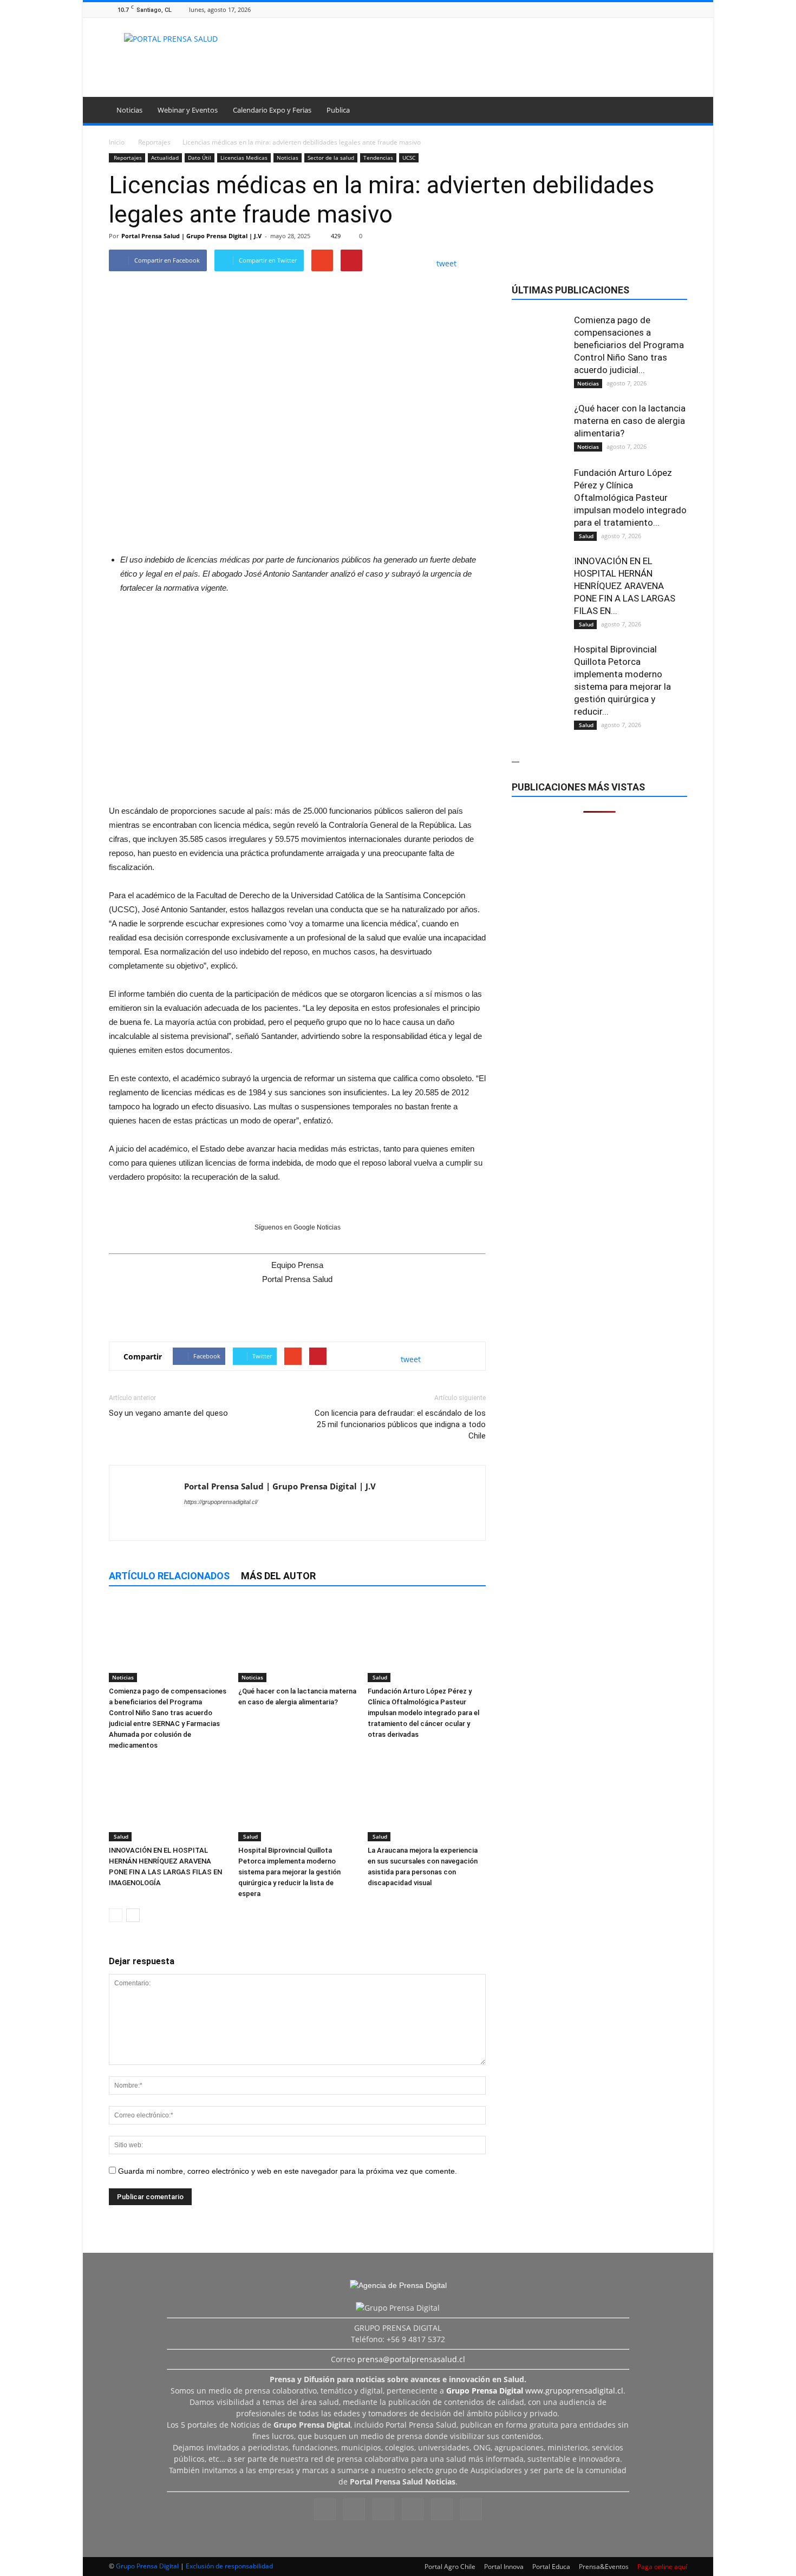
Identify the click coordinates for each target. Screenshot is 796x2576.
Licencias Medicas (244, 158)
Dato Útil (200, 158)
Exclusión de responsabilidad (229, 2566)
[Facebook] (614, 9)
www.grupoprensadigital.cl (535, 2391)
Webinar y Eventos (188, 110)
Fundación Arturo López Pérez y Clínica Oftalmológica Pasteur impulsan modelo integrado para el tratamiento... (630, 498)
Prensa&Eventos (604, 2567)
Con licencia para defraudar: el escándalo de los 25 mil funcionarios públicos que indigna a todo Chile (400, 1424)
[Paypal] (654, 9)
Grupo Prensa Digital (147, 2566)
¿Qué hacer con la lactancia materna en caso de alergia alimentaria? (630, 421)
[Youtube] (681, 9)
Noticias (129, 110)
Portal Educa (551, 2567)
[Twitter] (668, 9)
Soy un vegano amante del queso (168, 1413)
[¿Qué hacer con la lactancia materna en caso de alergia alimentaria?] (297, 1642)
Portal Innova (504, 2567)
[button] (674, 112)
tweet (446, 263)
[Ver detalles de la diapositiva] (297, 697)
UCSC (409, 158)
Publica (338, 110)
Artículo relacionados (169, 1576)
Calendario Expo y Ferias (272, 110)
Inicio (117, 142)
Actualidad (165, 158)
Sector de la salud (331, 158)
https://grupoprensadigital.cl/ (221, 1502)
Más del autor (278, 1576)
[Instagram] (627, 9)
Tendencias (378, 158)
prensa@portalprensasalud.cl (411, 2359)
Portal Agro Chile (450, 2567)
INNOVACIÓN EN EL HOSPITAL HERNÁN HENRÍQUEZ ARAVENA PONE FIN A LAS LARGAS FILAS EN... (625, 586)
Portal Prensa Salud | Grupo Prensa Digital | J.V (191, 236)
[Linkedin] (641, 9)
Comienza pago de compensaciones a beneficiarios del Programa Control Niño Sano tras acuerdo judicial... (629, 345)
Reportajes (127, 158)
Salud (379, 1677)
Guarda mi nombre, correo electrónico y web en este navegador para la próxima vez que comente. (288, 2171)
